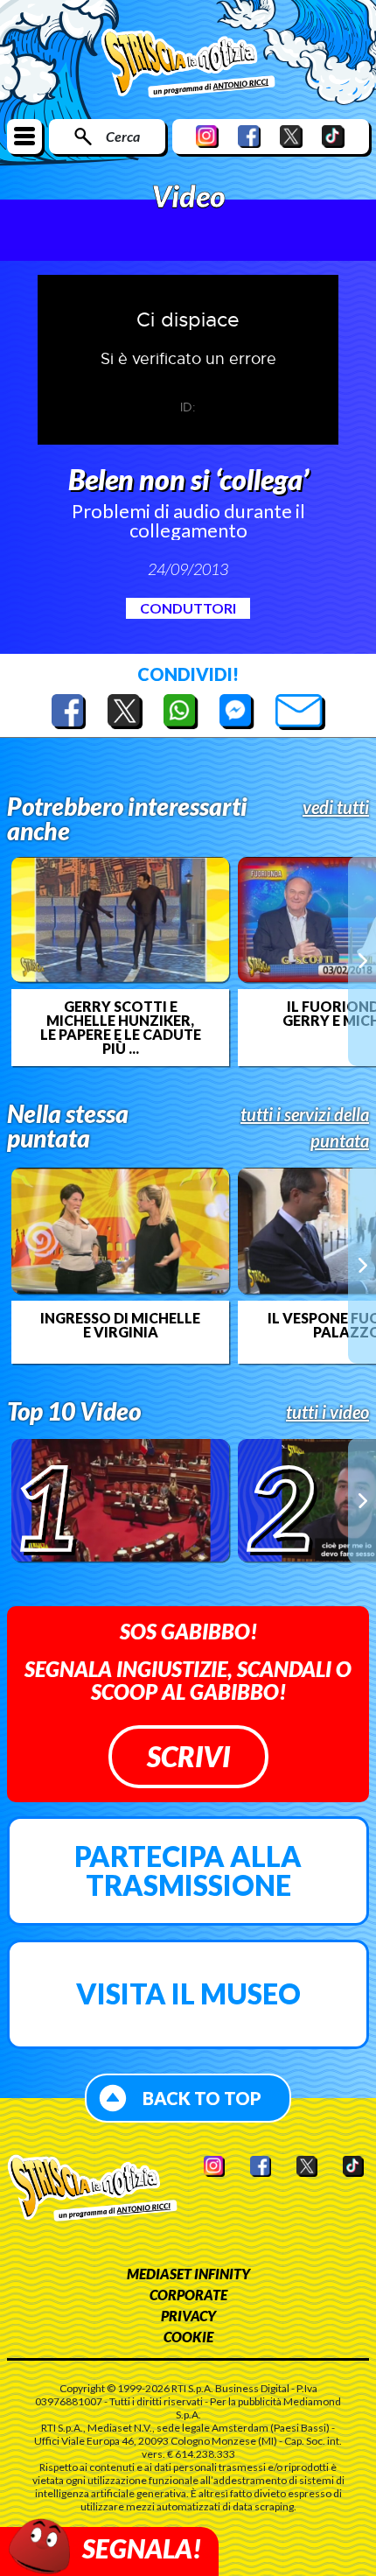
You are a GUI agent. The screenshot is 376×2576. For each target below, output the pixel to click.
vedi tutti (336, 807)
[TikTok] (333, 136)
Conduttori (188, 608)
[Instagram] (207, 136)
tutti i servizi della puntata (305, 1127)
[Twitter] (291, 136)
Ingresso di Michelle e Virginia (120, 1325)
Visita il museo (188, 1993)
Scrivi (188, 1756)
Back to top (202, 2098)
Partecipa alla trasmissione (188, 1871)
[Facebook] (249, 136)
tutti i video (327, 1412)
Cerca (123, 136)
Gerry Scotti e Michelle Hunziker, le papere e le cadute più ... (121, 1028)
